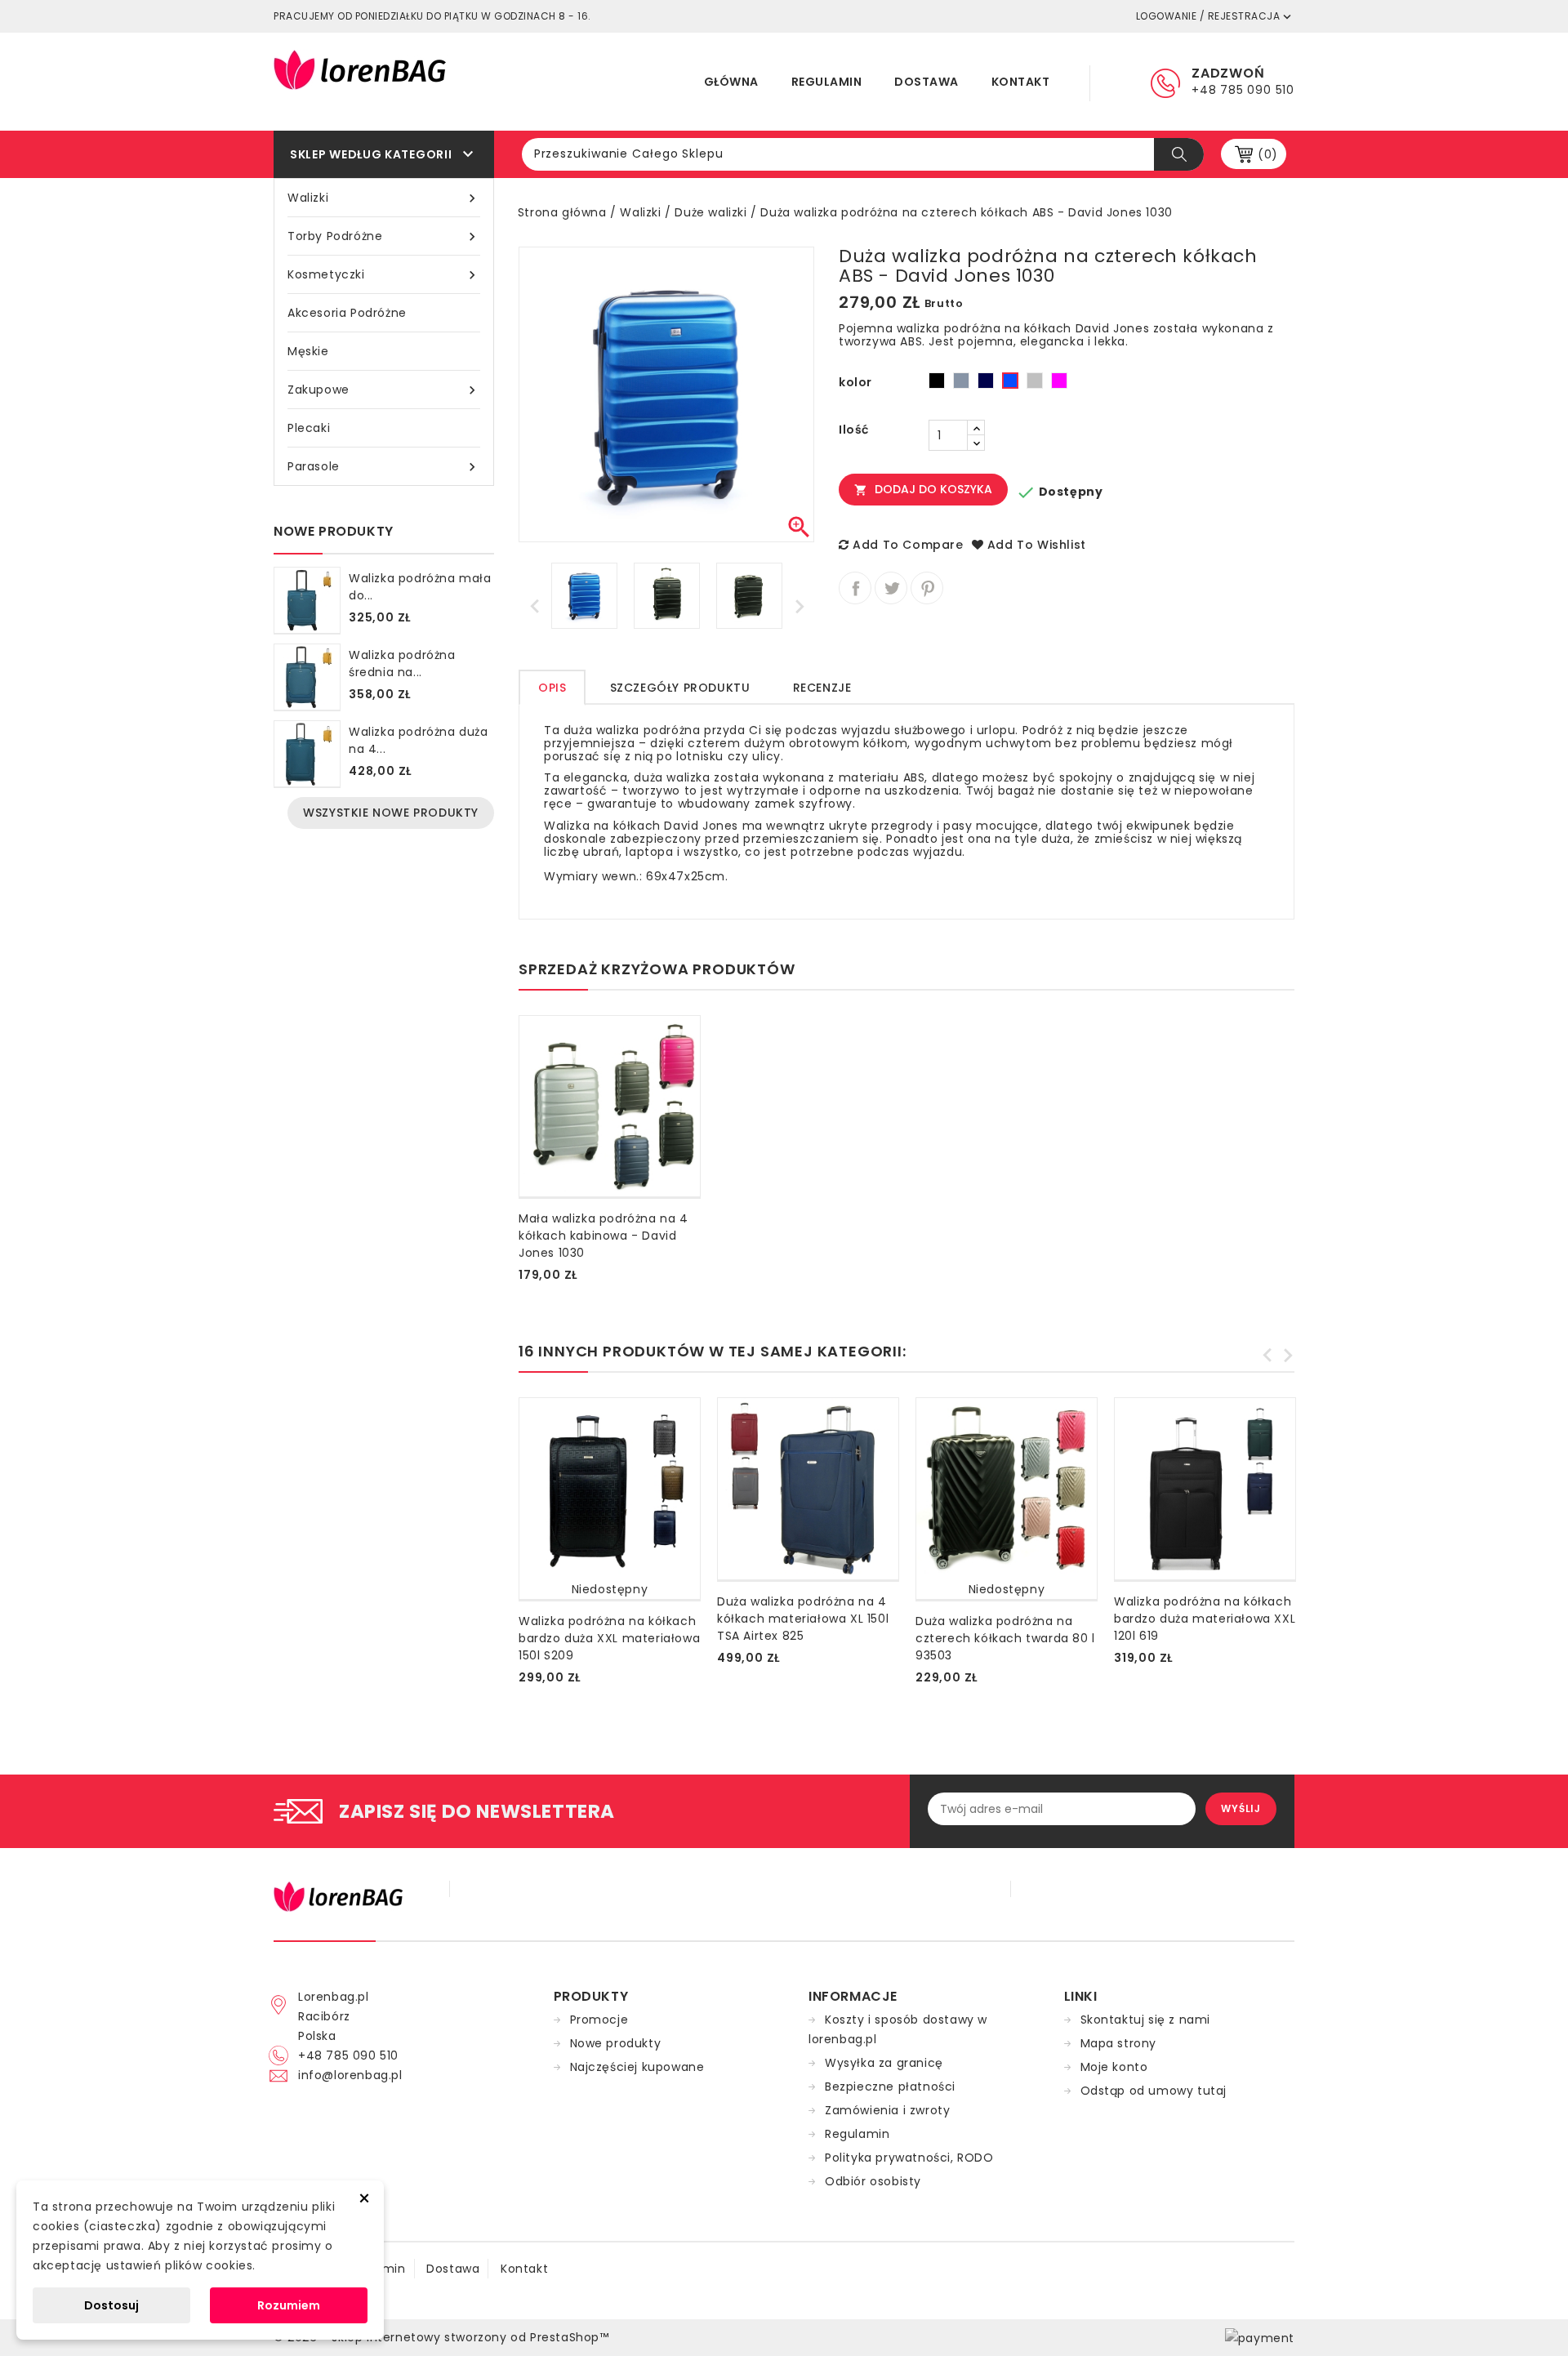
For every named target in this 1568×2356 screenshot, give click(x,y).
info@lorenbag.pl (350, 2075)
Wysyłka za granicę (884, 2063)
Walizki (384, 198)
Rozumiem (289, 2305)
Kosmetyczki (384, 275)
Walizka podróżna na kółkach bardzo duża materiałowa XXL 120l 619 (1205, 1619)
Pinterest (927, 588)
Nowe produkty (616, 2043)
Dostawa (927, 82)
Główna (731, 82)
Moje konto (1114, 2067)
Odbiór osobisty (873, 2181)
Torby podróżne (384, 236)
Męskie (308, 351)
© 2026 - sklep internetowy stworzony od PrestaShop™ (441, 2337)
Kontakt (1021, 82)
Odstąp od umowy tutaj (1154, 2091)
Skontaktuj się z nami (1146, 2020)
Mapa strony (1119, 2043)
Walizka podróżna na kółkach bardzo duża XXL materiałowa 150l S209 (609, 1638)
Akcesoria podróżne (347, 313)
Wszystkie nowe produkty (391, 813)
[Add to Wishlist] (522, 1267)
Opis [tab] (552, 688)
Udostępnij (855, 588)
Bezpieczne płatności (890, 2087)
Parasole (384, 467)
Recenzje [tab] (822, 688)
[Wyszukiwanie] (1179, 154)
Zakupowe (384, 390)
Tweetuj (891, 588)
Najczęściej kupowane (637, 2067)
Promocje (599, 2020)
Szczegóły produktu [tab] (680, 688)
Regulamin (827, 82)
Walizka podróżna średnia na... (402, 664)
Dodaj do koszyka (923, 489)
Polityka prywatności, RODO (909, 2158)
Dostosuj (111, 2305)
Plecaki (309, 428)
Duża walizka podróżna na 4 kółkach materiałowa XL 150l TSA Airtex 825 (803, 1619)
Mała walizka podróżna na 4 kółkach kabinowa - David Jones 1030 (604, 1236)
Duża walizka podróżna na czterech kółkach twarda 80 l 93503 (1005, 1638)
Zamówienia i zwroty (887, 2110)
